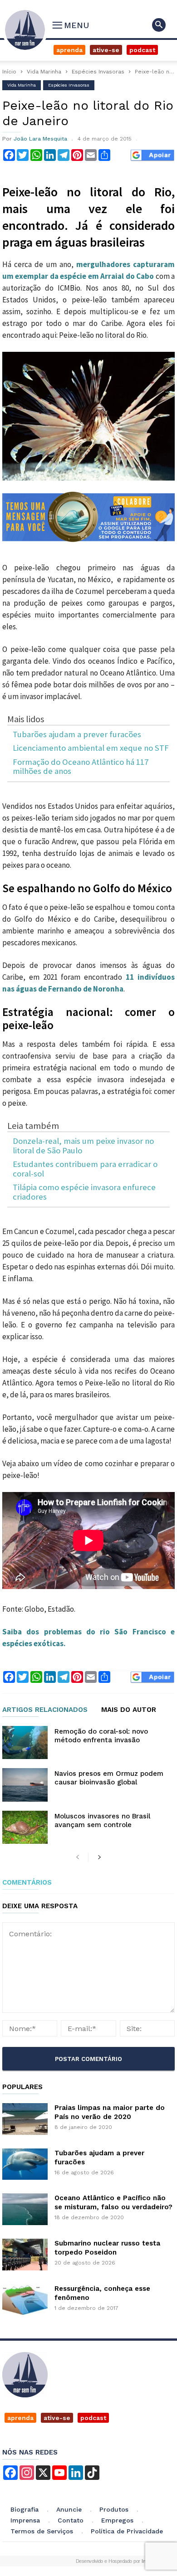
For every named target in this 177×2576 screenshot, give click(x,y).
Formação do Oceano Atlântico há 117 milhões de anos (81, 767)
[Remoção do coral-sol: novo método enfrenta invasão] (25, 1742)
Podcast (142, 50)
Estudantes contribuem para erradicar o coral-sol (85, 1169)
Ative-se (106, 50)
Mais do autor (129, 1710)
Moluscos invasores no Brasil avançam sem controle (102, 1820)
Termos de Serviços (42, 2531)
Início (9, 72)
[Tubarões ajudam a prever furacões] (25, 2164)
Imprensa (25, 2520)
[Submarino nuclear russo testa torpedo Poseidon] (25, 2255)
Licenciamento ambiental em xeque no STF (91, 748)
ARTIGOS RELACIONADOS (45, 1710)
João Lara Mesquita (40, 139)
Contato (71, 2520)
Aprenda (69, 50)
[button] (159, 25)
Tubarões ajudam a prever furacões (77, 735)
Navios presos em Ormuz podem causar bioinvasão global (109, 1778)
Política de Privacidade (127, 2531)
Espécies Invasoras (98, 72)
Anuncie (69, 2509)
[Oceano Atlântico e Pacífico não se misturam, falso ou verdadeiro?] (25, 2209)
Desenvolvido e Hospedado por (114, 2561)
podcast (93, 2418)
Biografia (25, 2509)
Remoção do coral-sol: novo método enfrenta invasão (101, 1736)
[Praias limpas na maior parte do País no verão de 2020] (25, 2119)
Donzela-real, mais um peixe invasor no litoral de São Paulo (83, 1146)
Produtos (114, 2509)
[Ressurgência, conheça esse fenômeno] (25, 2300)
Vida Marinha (44, 72)
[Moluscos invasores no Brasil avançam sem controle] (25, 1827)
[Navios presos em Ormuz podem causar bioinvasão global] (25, 1785)
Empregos (117, 2520)
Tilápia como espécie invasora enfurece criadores (84, 1192)
